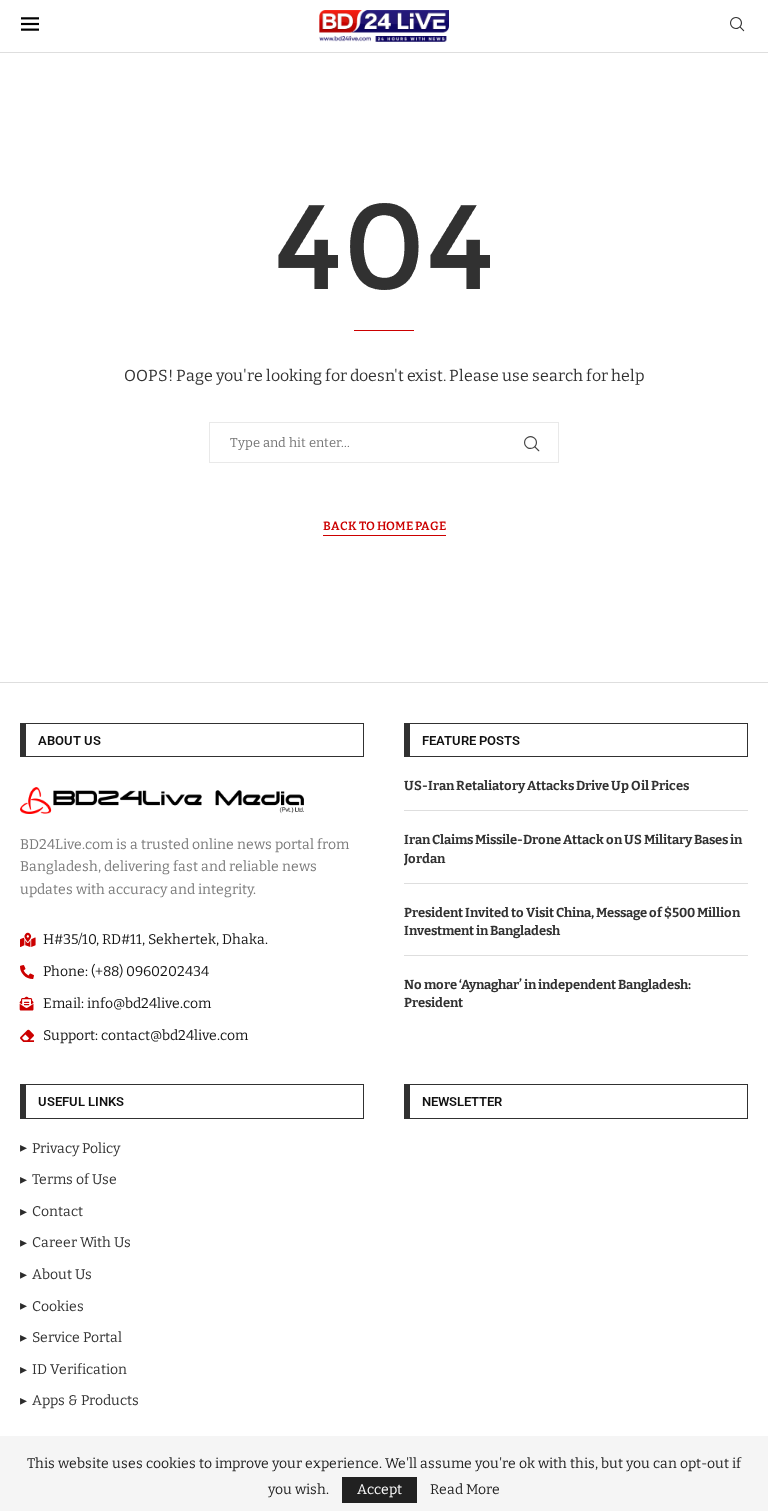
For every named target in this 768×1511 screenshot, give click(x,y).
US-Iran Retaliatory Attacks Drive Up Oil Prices (546, 785)
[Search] (737, 25)
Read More (465, 1490)
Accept (379, 1489)
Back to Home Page (384, 526)
